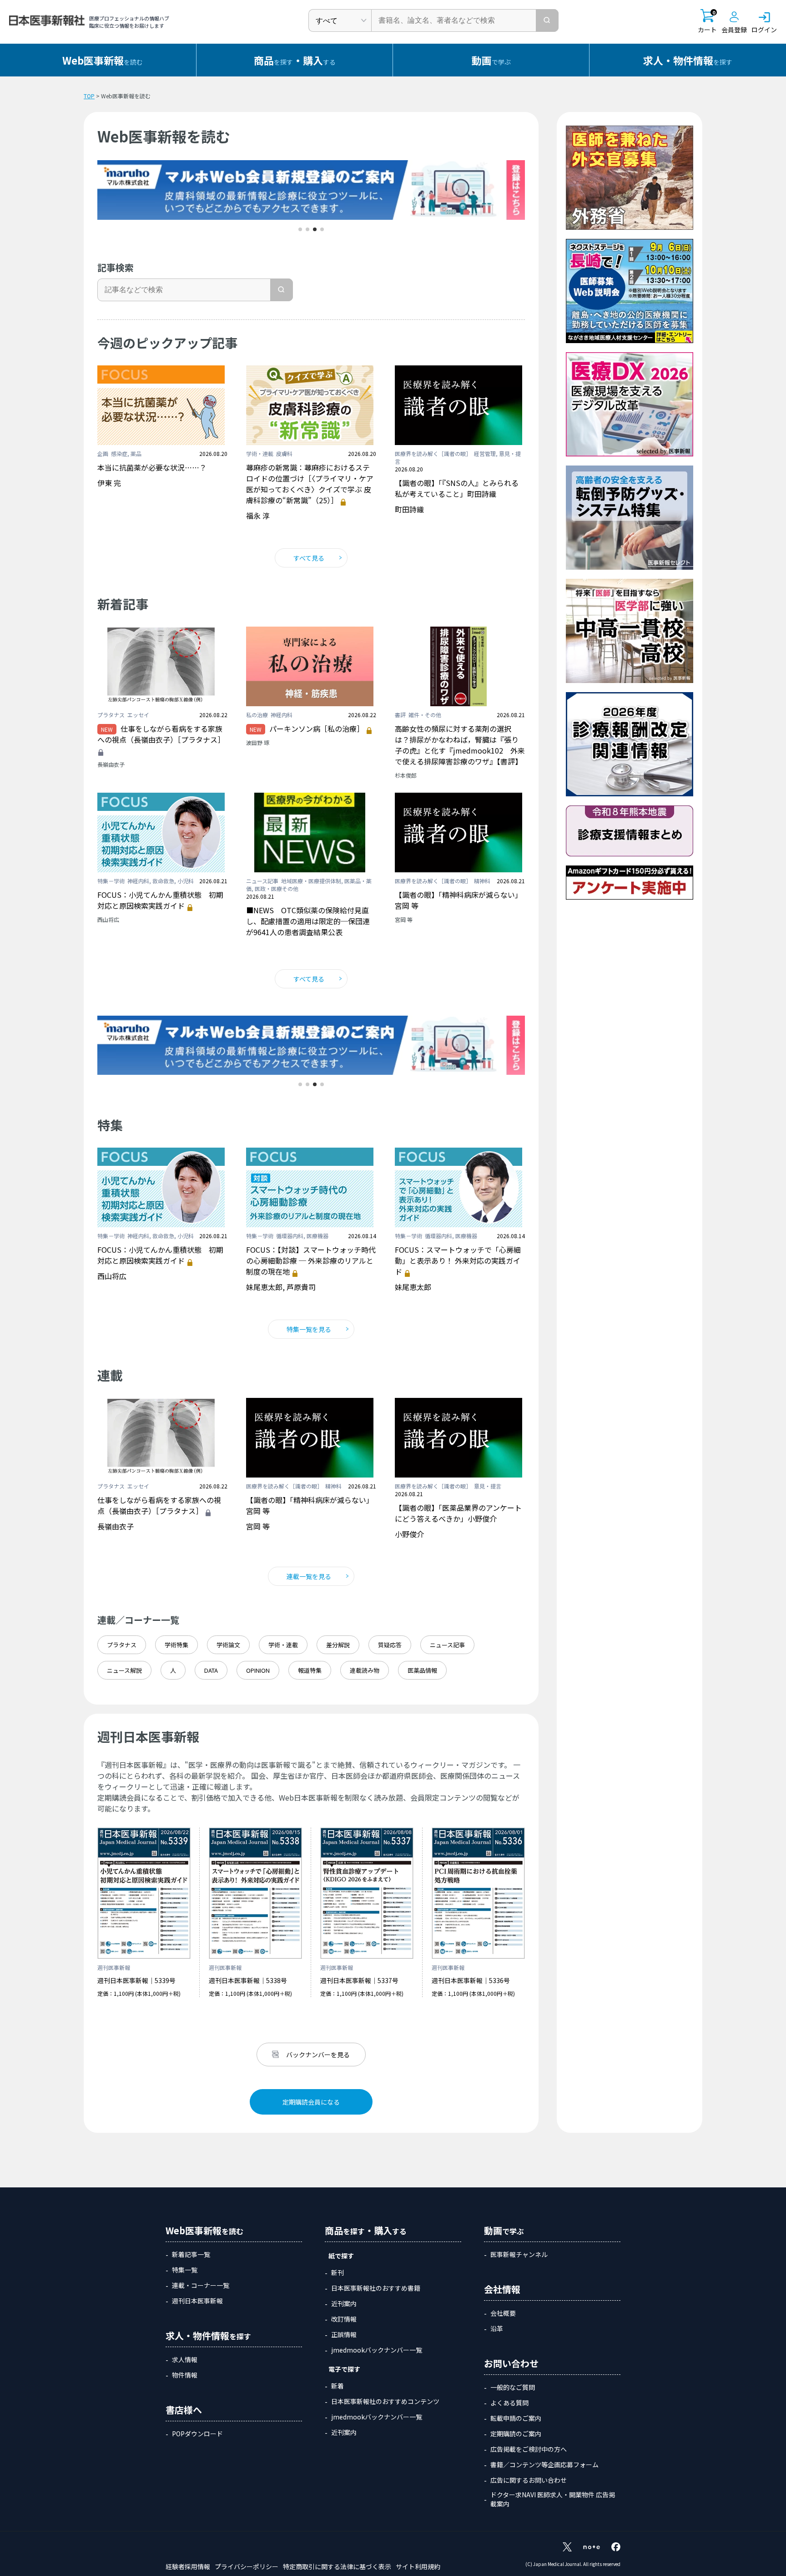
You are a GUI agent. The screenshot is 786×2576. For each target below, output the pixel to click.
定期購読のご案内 (516, 2434)
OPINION (258, 1670)
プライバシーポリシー (247, 2566)
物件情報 (185, 2375)
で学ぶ (491, 60)
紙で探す (341, 2256)
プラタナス (122, 1645)
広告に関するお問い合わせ (529, 2480)
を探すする (295, 60)
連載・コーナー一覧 (201, 2285)
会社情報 (502, 2289)
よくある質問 (509, 2403)
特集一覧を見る (309, 1329)
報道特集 (310, 1670)
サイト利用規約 (418, 2566)
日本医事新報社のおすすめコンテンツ (385, 2401)
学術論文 (228, 1645)
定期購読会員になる (311, 2102)
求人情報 (185, 2359)
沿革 (497, 2328)
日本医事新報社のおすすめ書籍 (376, 2288)
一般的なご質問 (513, 2387)
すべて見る (309, 558)
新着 (338, 2386)
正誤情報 (344, 2334)
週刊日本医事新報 (197, 2301)
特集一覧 (185, 2270)
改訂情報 (344, 2319)
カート (707, 22)
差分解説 (338, 1645)
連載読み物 (365, 1670)
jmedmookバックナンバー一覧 (377, 2350)
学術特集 (176, 1645)
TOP (89, 96)
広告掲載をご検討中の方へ (529, 2449)
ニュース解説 (124, 1670)
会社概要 (503, 2313)
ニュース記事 (447, 1645)
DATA (211, 1670)
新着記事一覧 (191, 2254)
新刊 (338, 2272)
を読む (103, 60)
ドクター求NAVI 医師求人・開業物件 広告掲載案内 (553, 2499)
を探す (688, 60)
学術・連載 (283, 1645)
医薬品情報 (422, 1670)
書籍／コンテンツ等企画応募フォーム (544, 2465)
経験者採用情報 (188, 2566)
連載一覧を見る (309, 1576)
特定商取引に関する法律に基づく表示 (337, 2566)
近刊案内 (344, 2303)
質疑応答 (390, 1645)
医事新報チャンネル (519, 2254)
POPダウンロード (197, 2434)
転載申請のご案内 (516, 2418)
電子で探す (344, 2369)
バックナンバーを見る (318, 2055)
